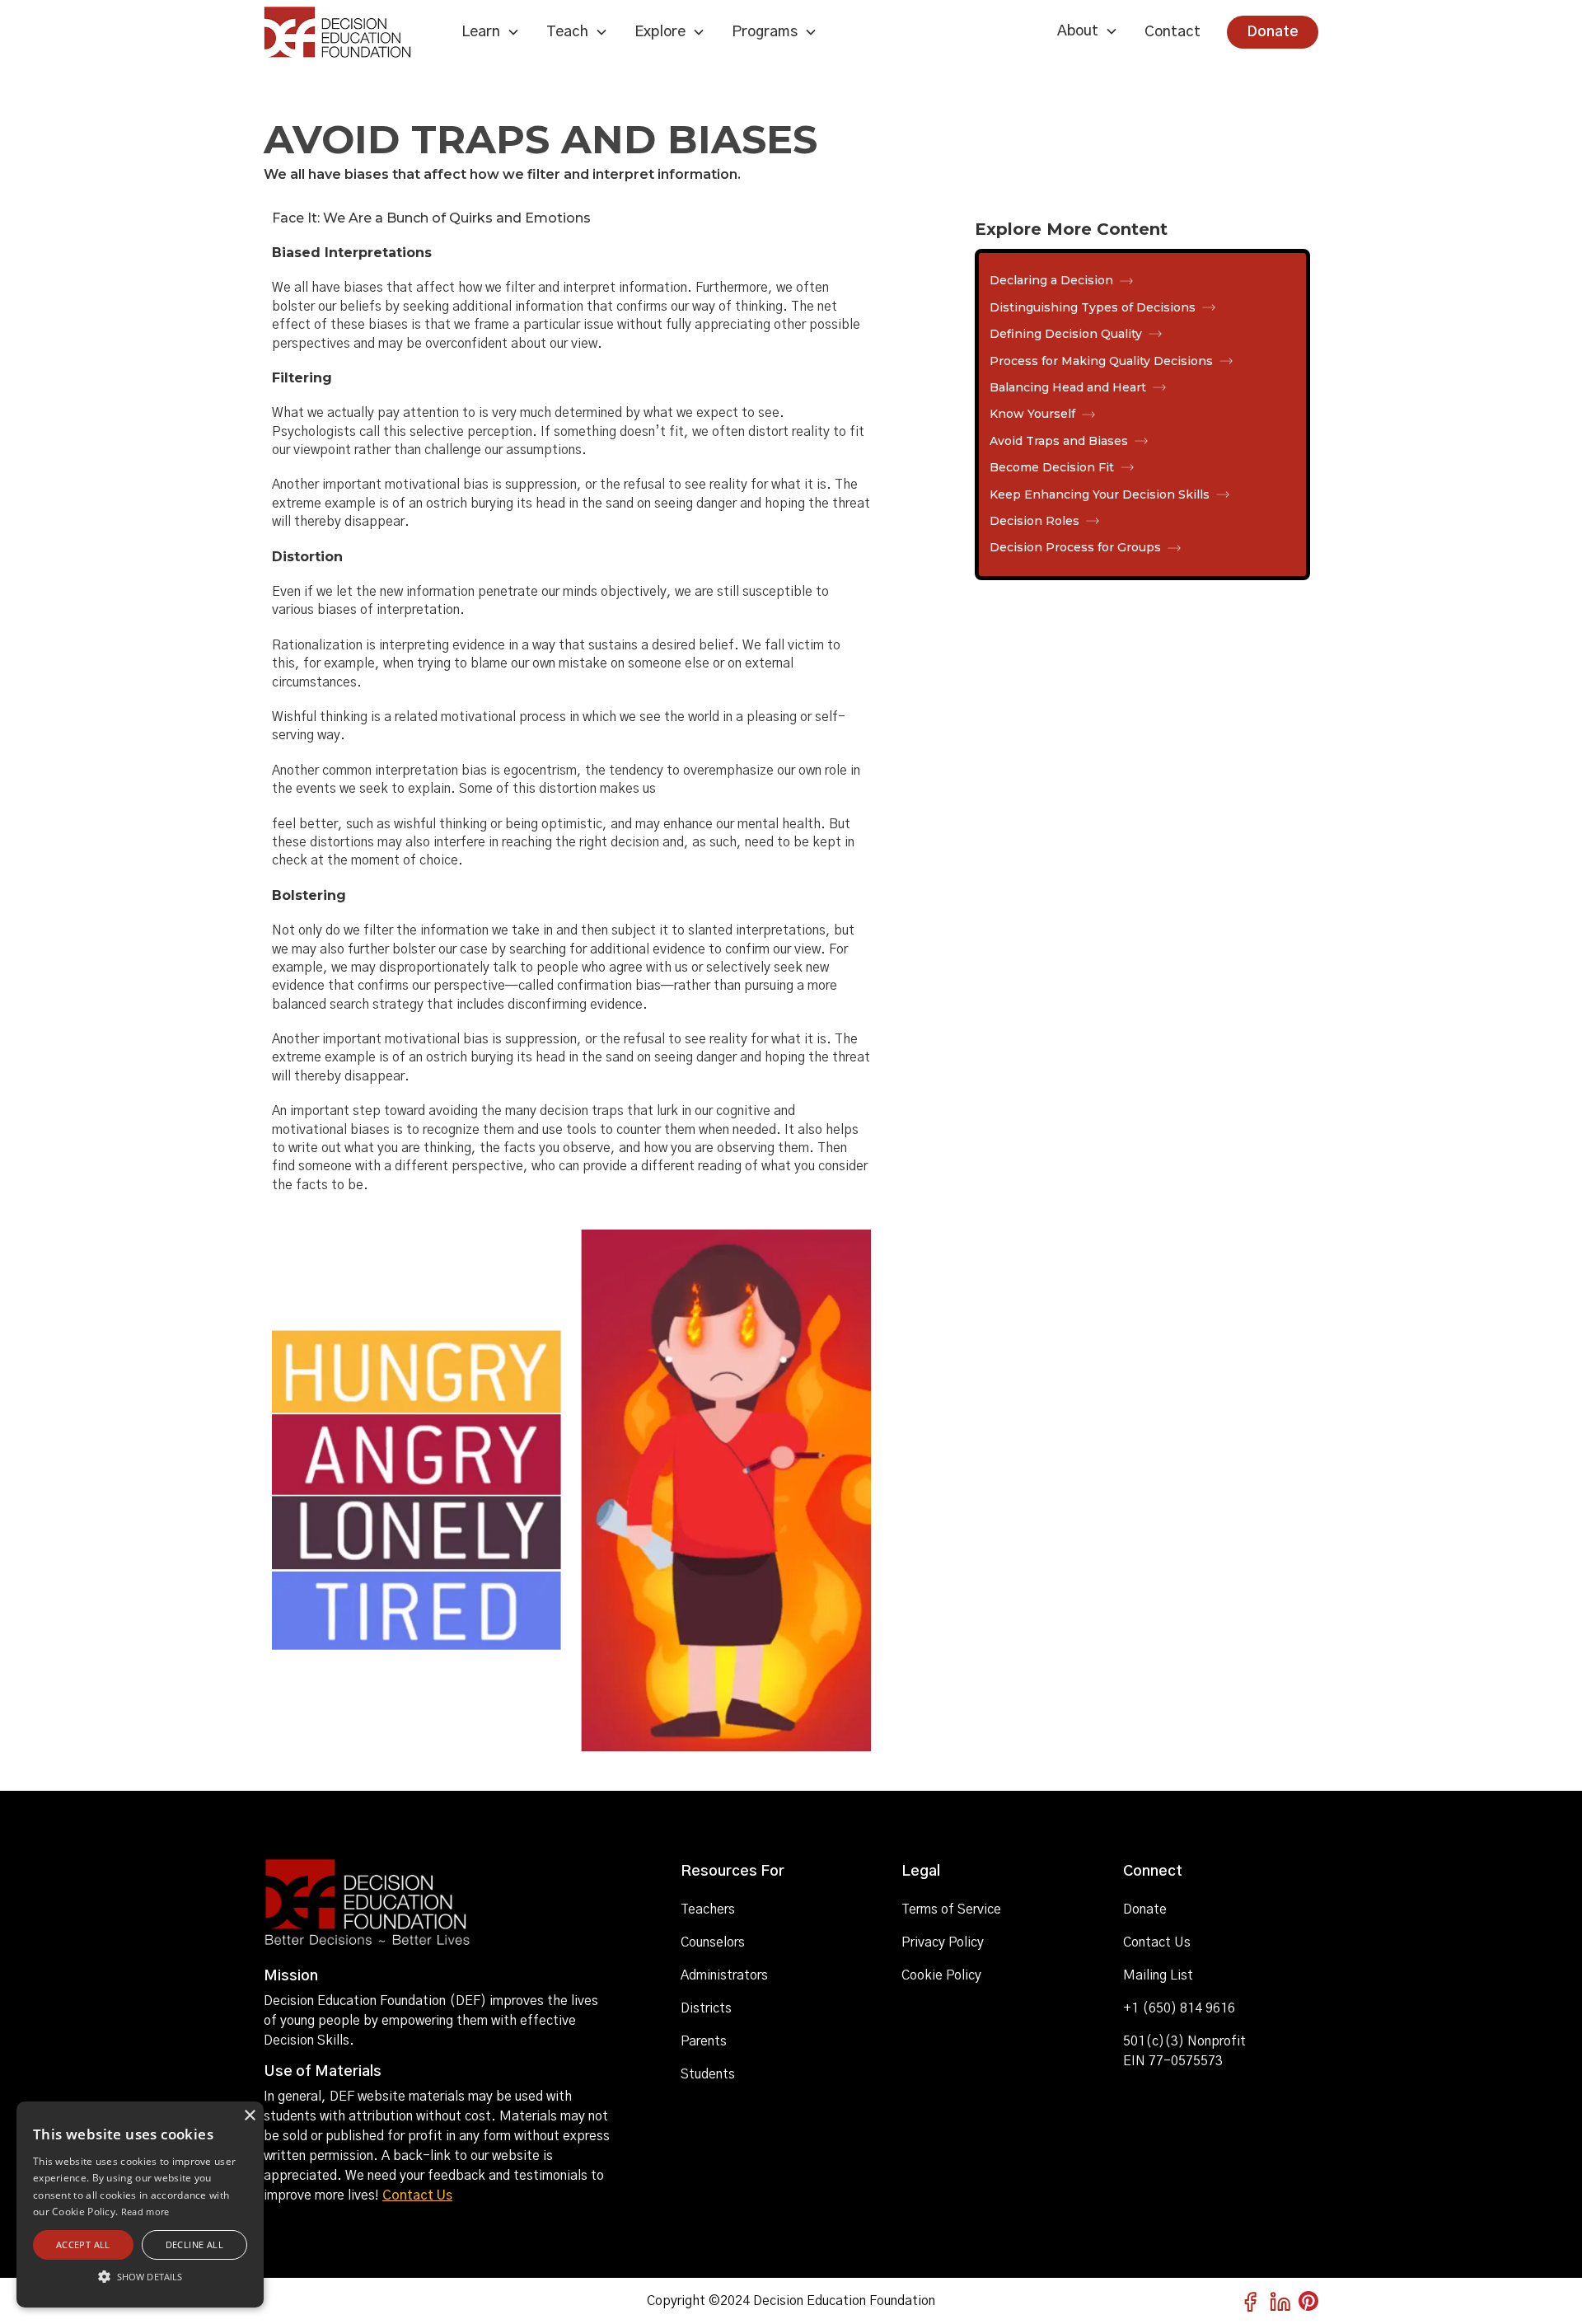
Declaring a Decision (1051, 280)
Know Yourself (1032, 414)
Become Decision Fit (1052, 467)
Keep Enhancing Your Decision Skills (1100, 494)
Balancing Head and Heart (1068, 387)
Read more (145, 2212)
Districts (706, 2008)
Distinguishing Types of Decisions (1093, 307)
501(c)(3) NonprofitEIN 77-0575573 (1184, 2051)
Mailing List (1158, 1975)
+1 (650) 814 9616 (1179, 2008)
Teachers (708, 1909)
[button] (491, 32)
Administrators (724, 1975)
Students (708, 2074)
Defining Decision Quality (1066, 334)
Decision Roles (1034, 521)
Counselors (713, 1942)
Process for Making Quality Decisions (1101, 361)
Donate (1273, 32)
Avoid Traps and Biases (1059, 441)
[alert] (140, 2205)
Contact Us (417, 2195)
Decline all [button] (194, 2244)
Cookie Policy (941, 1975)
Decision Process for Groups (1075, 547)
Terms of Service (951, 1909)
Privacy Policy (943, 1942)
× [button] (249, 2116)
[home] (349, 32)
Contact (1172, 32)
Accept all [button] (83, 2244)
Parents (704, 2041)
